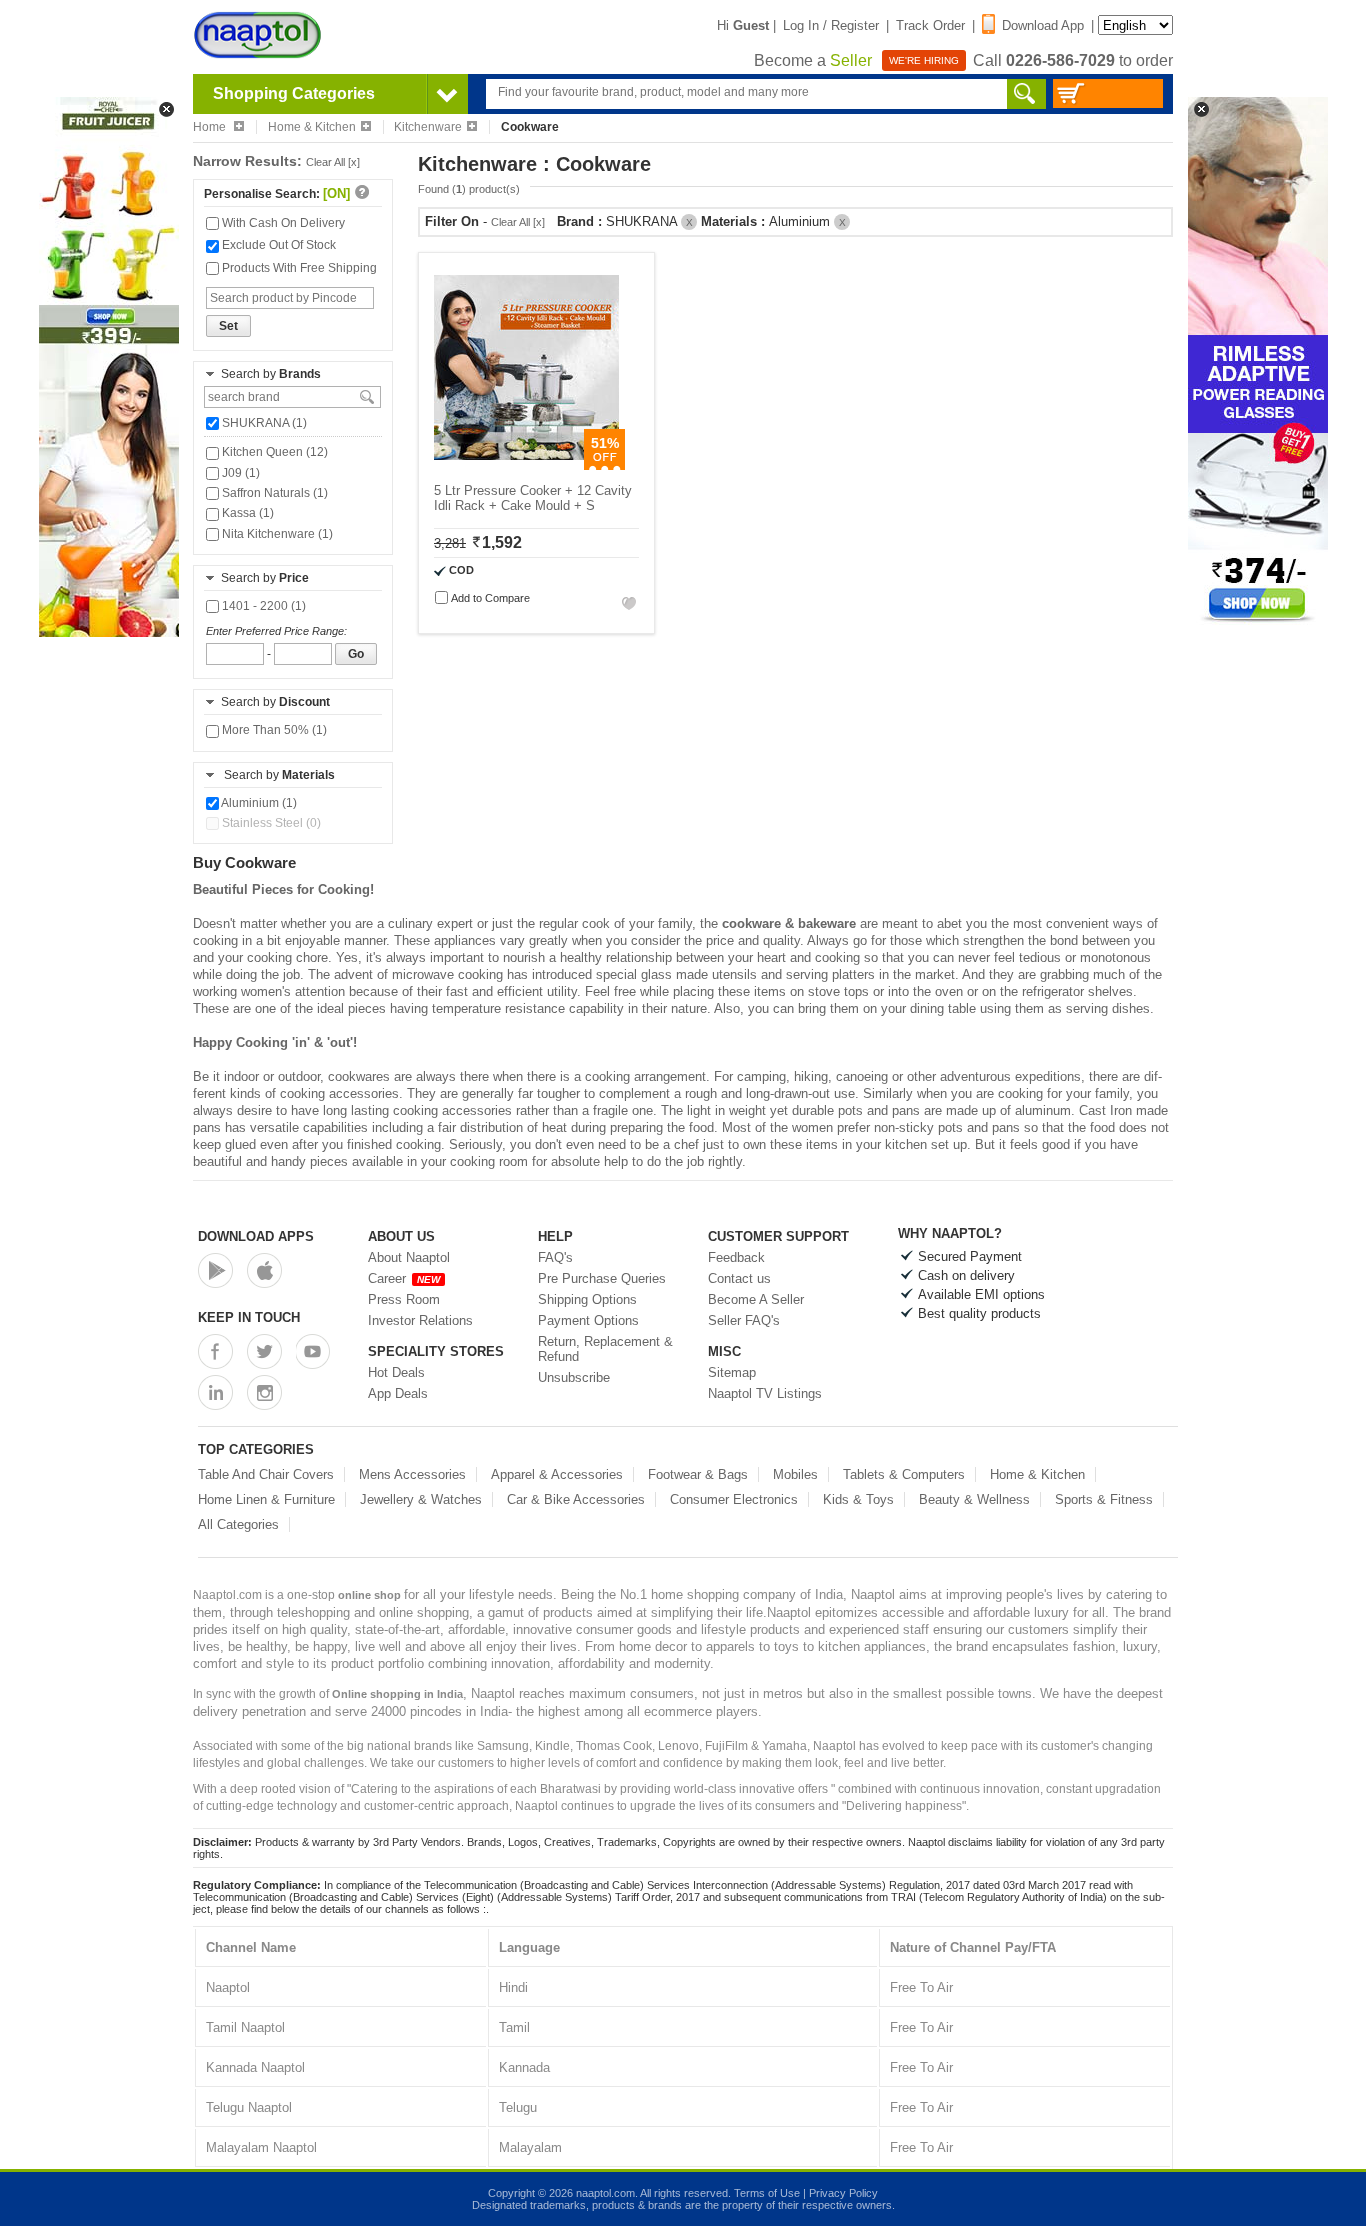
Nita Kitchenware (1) (276, 534)
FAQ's (555, 1257)
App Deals (398, 1393)
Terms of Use (767, 2193)
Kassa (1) (246, 513)
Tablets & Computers (904, 1474)
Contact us (739, 1278)
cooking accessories (452, 1110)
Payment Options (588, 1320)
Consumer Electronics (734, 1499)
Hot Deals (396, 1372)
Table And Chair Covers (266, 1474)
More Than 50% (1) (273, 730)
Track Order (930, 25)
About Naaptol (409, 1257)
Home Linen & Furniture (266, 1499)
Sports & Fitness (1104, 1499)
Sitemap (732, 1372)
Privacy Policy (843, 2193)
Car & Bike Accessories (576, 1499)
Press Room (404, 1299)
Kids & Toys (858, 1499)
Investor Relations (420, 1320)
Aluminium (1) (258, 803)
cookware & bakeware (789, 923)
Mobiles (795, 1474)
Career (404, 1278)
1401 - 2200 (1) (262, 606)
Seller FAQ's (744, 1320)
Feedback (736, 1257)
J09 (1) (239, 473)
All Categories (238, 1524)
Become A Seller (756, 1299)
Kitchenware (428, 127)
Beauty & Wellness (974, 1499)
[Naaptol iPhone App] (264, 1270)
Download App (1043, 25)
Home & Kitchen (312, 127)
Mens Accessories (412, 1474)
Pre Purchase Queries (602, 1278)
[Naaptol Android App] (215, 1270)
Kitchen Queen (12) (273, 452)
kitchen (906, 1144)
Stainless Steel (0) (270, 823)
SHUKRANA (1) (263, 423)
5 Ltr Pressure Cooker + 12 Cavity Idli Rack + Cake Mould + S (533, 498)
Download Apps (256, 1236)
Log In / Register (831, 25)
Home (211, 127)
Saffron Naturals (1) (273, 493)
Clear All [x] (333, 162)
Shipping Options (587, 1299)
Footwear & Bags (698, 1474)
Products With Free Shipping (298, 268)
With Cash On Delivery (282, 223)
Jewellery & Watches (421, 1499)
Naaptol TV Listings (765, 1393)
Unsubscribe (574, 1377)
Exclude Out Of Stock (277, 245)
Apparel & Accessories (557, 1474)
